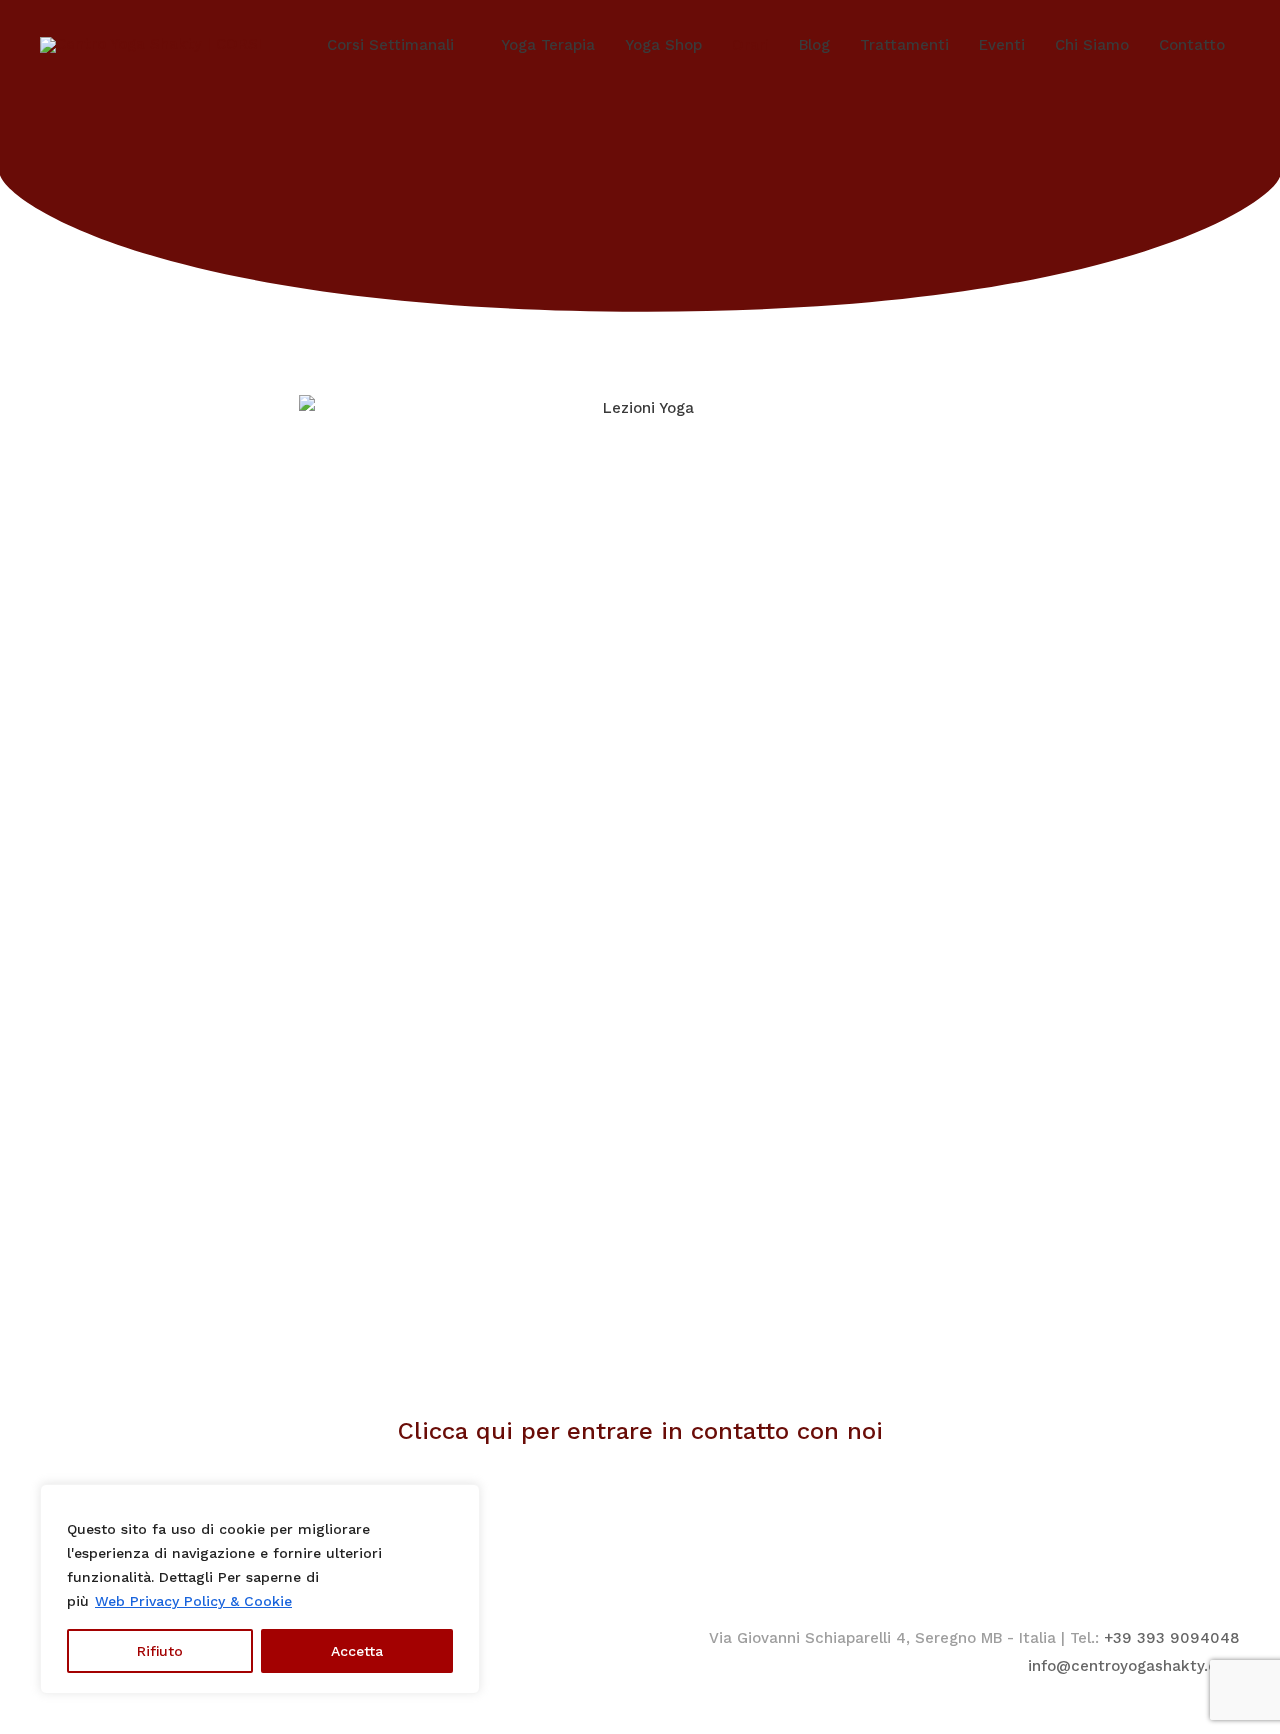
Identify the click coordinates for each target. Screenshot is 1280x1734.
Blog (814, 45)
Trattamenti (904, 45)
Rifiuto (160, 1651)
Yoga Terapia (548, 45)
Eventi (1002, 45)
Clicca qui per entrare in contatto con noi (640, 1431)
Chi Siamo (1092, 45)
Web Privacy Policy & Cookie (193, 1601)
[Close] (459, 1501)
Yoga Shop (663, 45)
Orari (750, 45)
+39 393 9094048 (1172, 1638)
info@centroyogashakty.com (1134, 1666)
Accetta (357, 1651)
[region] (260, 1589)
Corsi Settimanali (390, 45)
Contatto (1192, 45)
